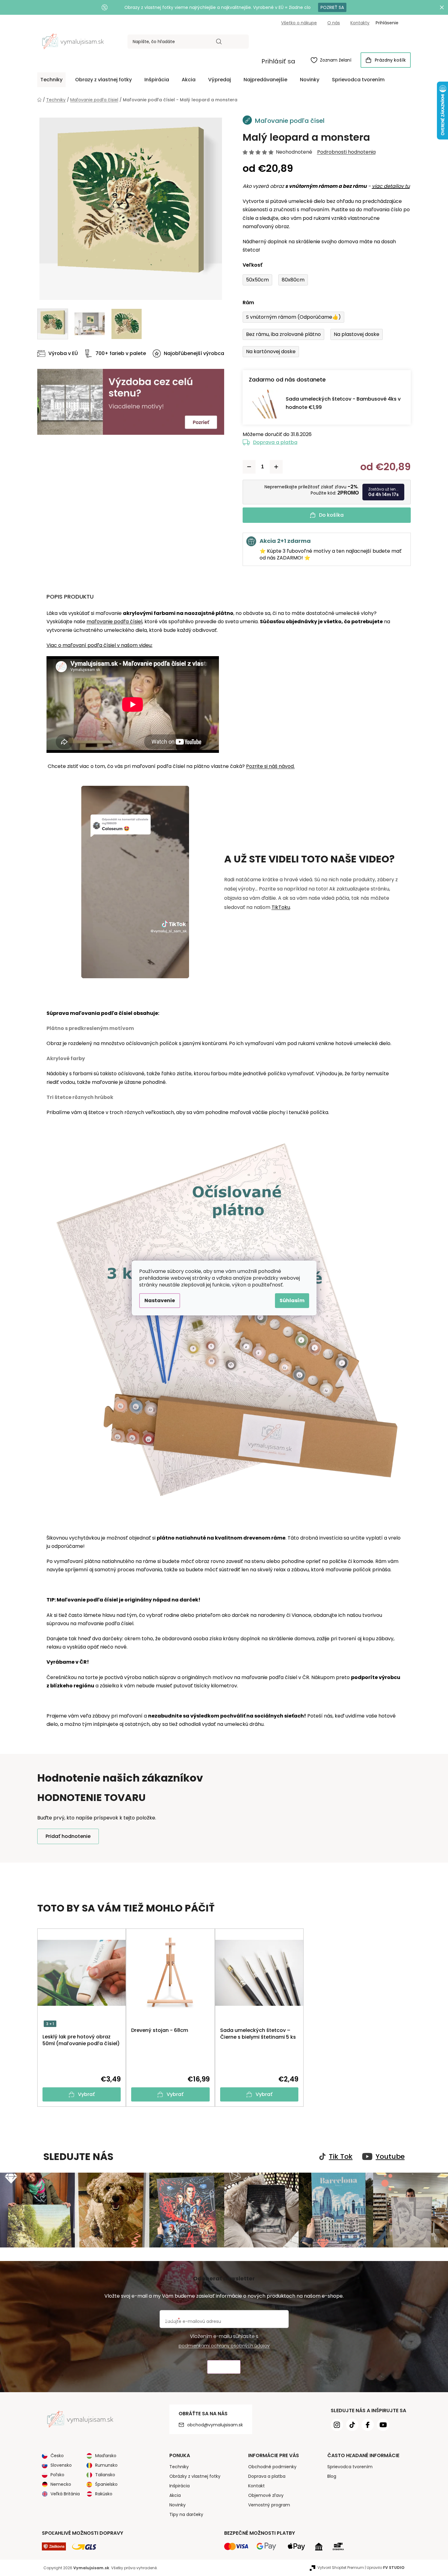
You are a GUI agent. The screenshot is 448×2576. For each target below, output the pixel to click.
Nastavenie (160, 1300)
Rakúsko (104, 2494)
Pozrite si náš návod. (270, 766)
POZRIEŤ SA (332, 7)
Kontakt (256, 2486)
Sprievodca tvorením (350, 2467)
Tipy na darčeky (186, 2514)
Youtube (390, 2157)
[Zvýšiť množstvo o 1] (276, 467)
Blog (332, 2476)
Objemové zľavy (266, 2495)
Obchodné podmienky (272, 2467)
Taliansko (105, 2475)
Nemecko (61, 2484)
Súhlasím (292, 1300)
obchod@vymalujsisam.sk (215, 2425)
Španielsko (106, 2484)
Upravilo (386, 2568)
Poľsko (57, 2475)
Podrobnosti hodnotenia (346, 152)
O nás (334, 23)
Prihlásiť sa (278, 61)
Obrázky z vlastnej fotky (195, 2476)
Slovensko (61, 2465)
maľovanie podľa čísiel (114, 622)
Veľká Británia (65, 2494)
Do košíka (331, 515)
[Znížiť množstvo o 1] (249, 467)
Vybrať (86, 2094)
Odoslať (224, 2367)
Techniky (179, 2467)
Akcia (175, 2495)
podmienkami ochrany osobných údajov (224, 2346)
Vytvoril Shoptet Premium (341, 2568)
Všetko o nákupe (299, 23)
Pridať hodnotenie (68, 1836)
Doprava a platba (275, 442)
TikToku (281, 907)
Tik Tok (341, 2157)
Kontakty (360, 23)
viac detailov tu (391, 186)
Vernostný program (269, 2505)
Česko (57, 2456)
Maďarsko (106, 2456)
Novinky (178, 2505)
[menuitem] (51, 80)
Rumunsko (106, 2465)
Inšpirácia (180, 2486)
